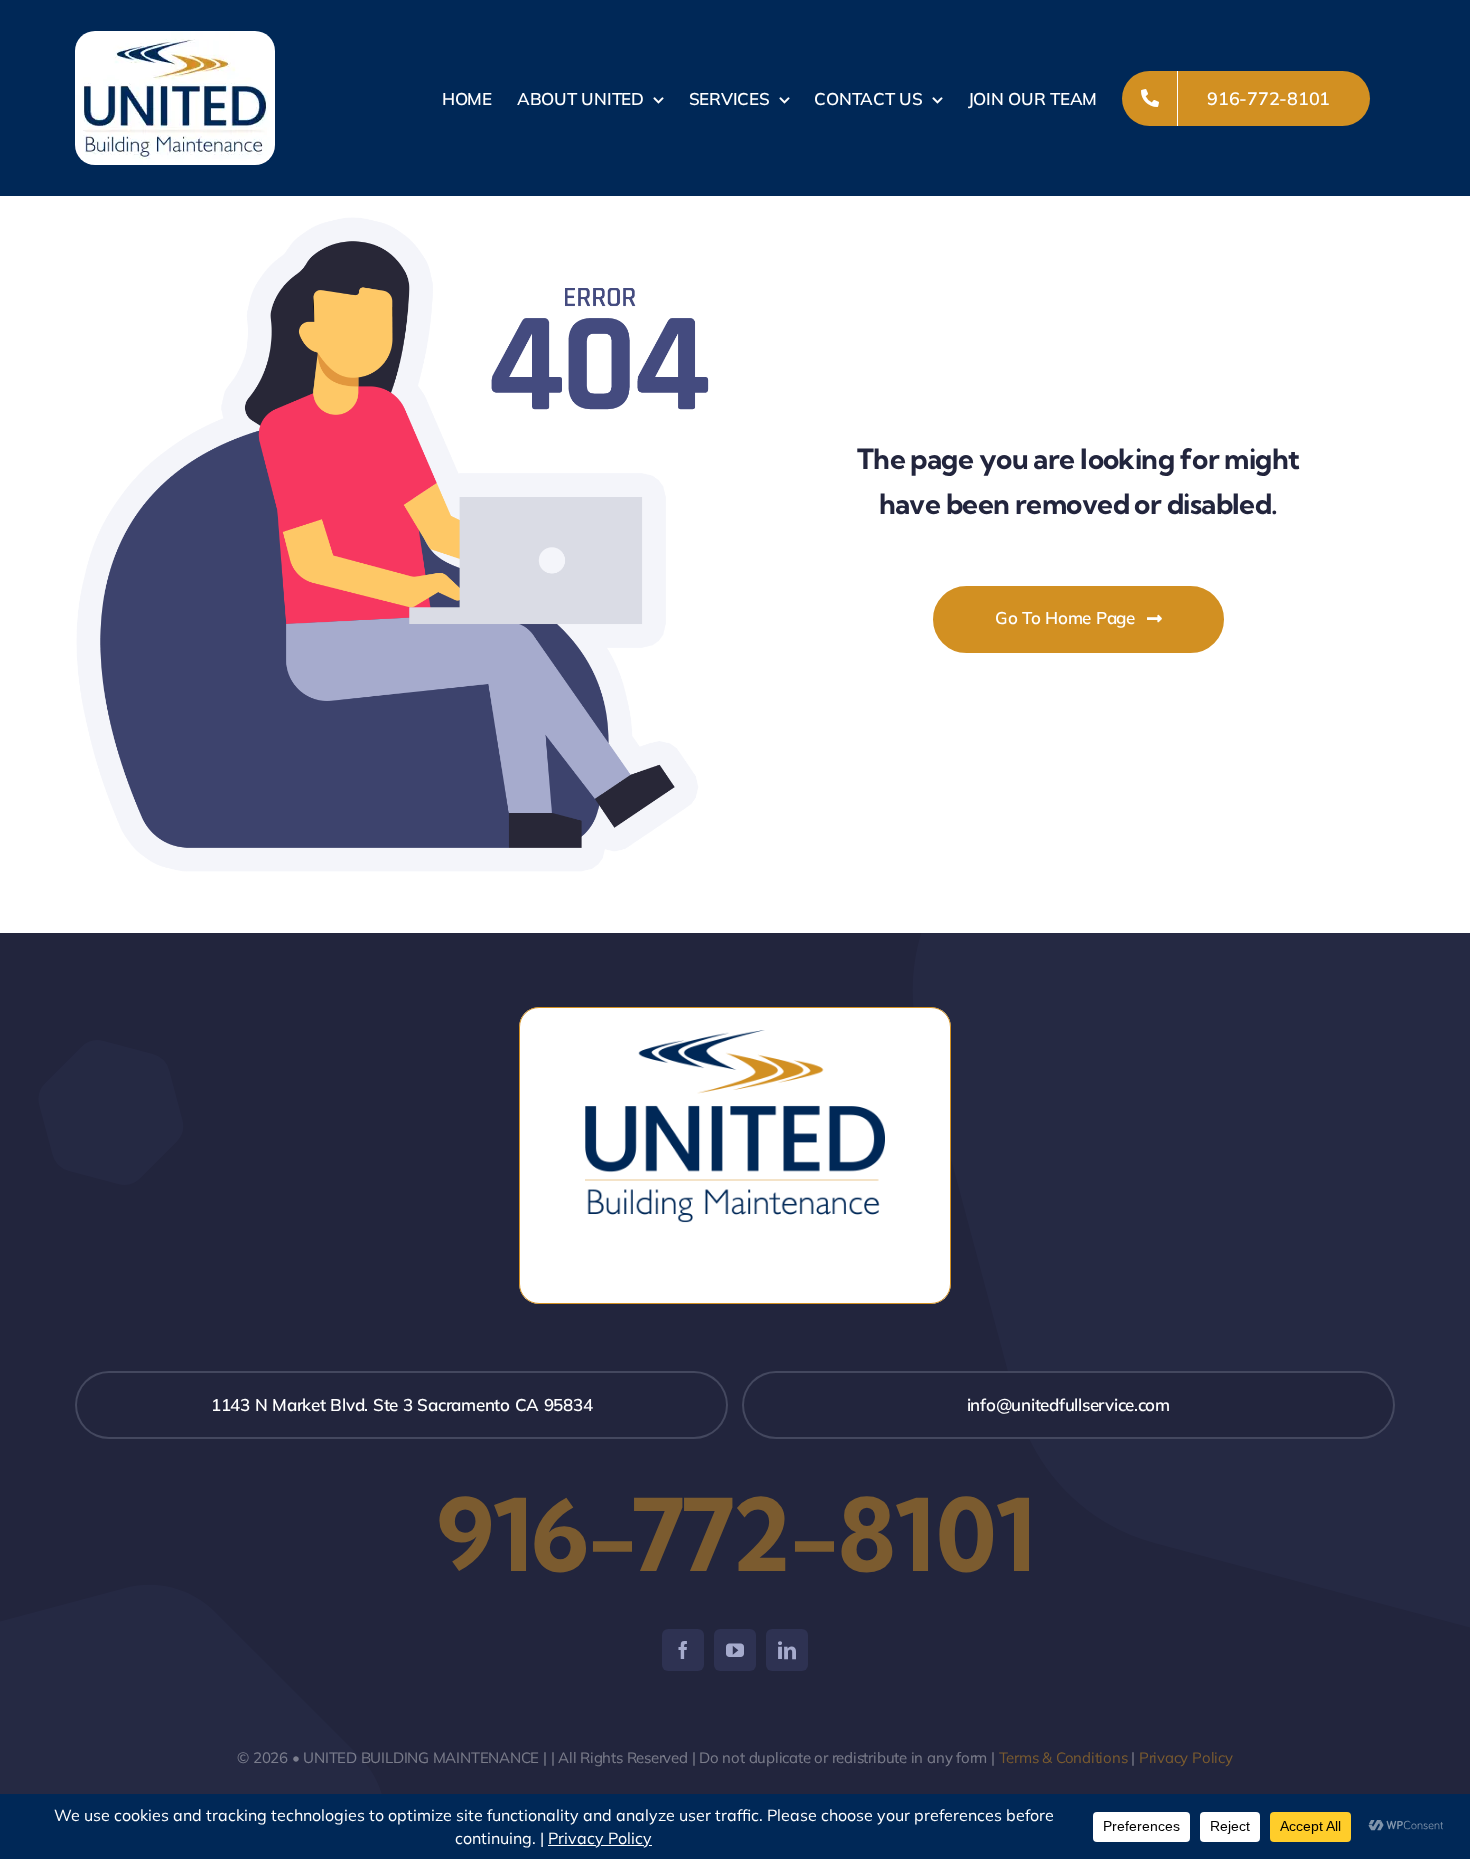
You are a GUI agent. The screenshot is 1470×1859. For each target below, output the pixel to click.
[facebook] (683, 1650)
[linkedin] (787, 1650)
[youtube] (735, 1650)
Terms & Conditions (1063, 1757)
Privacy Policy (1186, 1757)
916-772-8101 (735, 1534)
